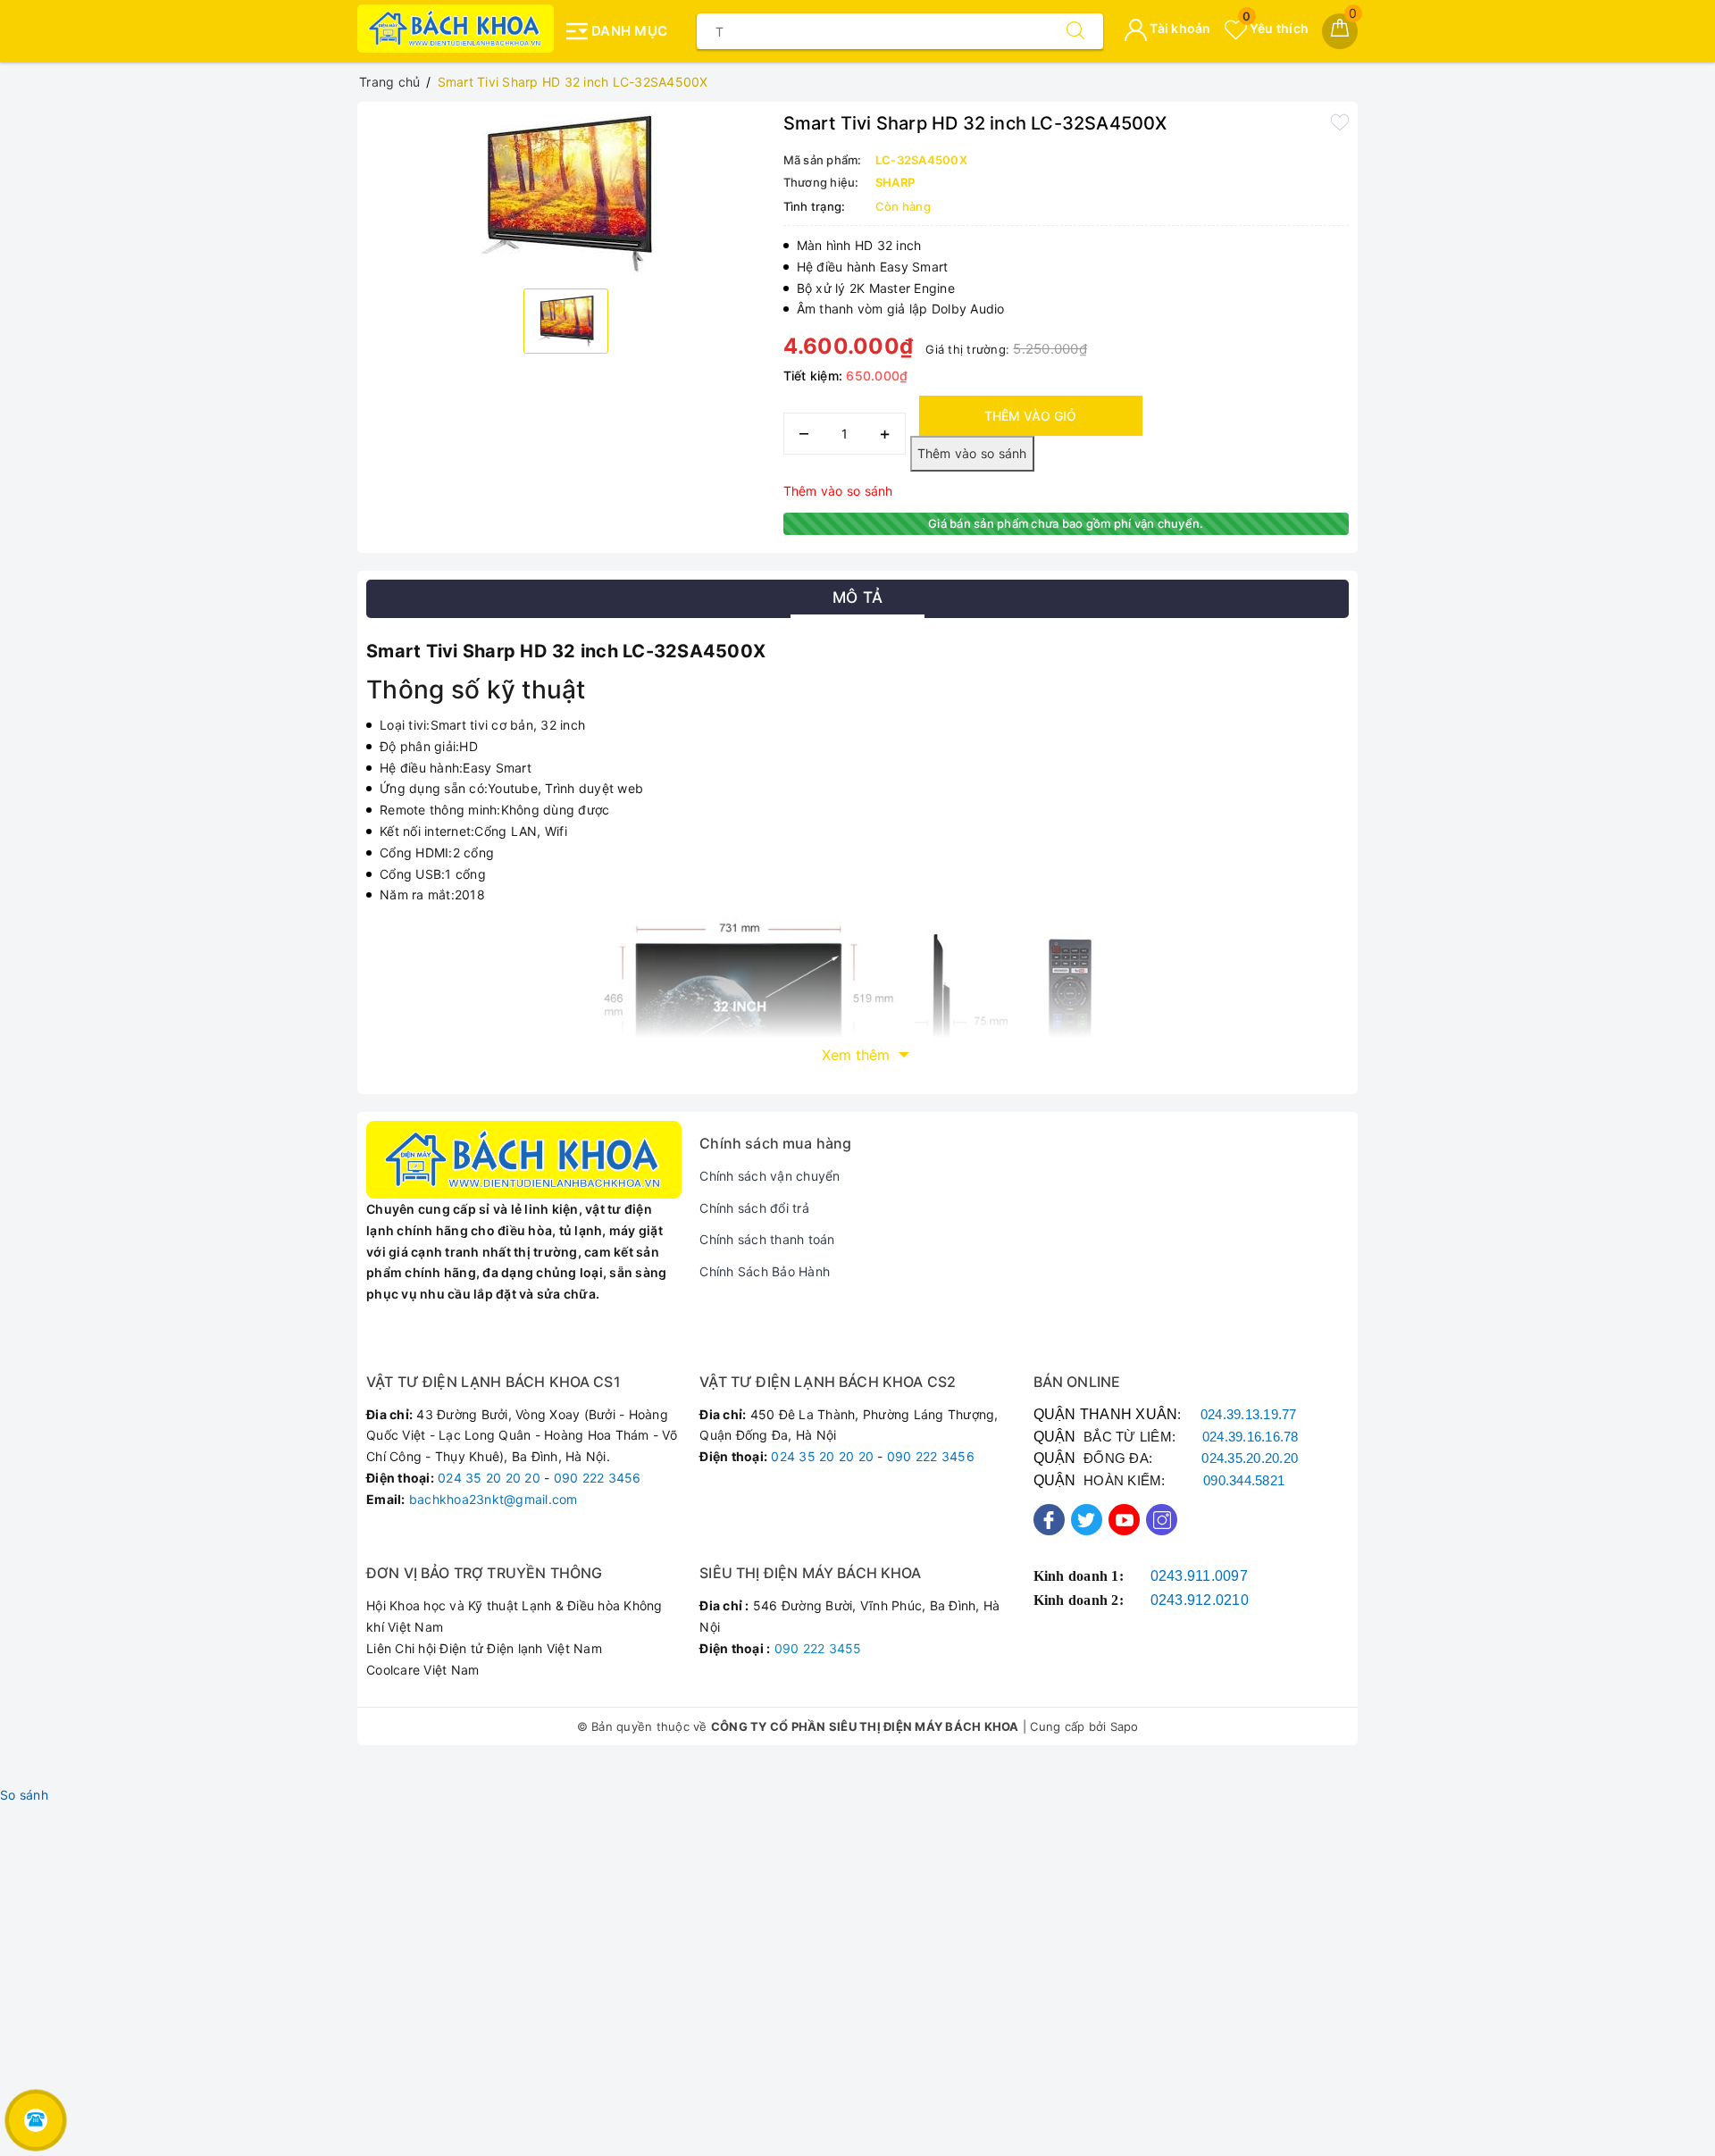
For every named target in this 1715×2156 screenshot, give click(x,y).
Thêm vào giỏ (1030, 416)
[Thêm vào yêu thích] (1340, 121)
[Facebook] (1049, 1520)
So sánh (24, 1795)
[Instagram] (1162, 1520)
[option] (566, 193)
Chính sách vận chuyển (770, 1176)
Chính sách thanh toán (767, 1239)
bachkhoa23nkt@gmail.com (494, 1499)
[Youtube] (1124, 1520)
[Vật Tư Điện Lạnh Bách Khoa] (456, 29)
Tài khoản (1179, 28)
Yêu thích (1276, 28)
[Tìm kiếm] (1075, 31)
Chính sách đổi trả (754, 1208)
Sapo (1125, 1726)
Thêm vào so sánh (838, 491)
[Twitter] (1087, 1520)
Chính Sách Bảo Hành (765, 1271)
